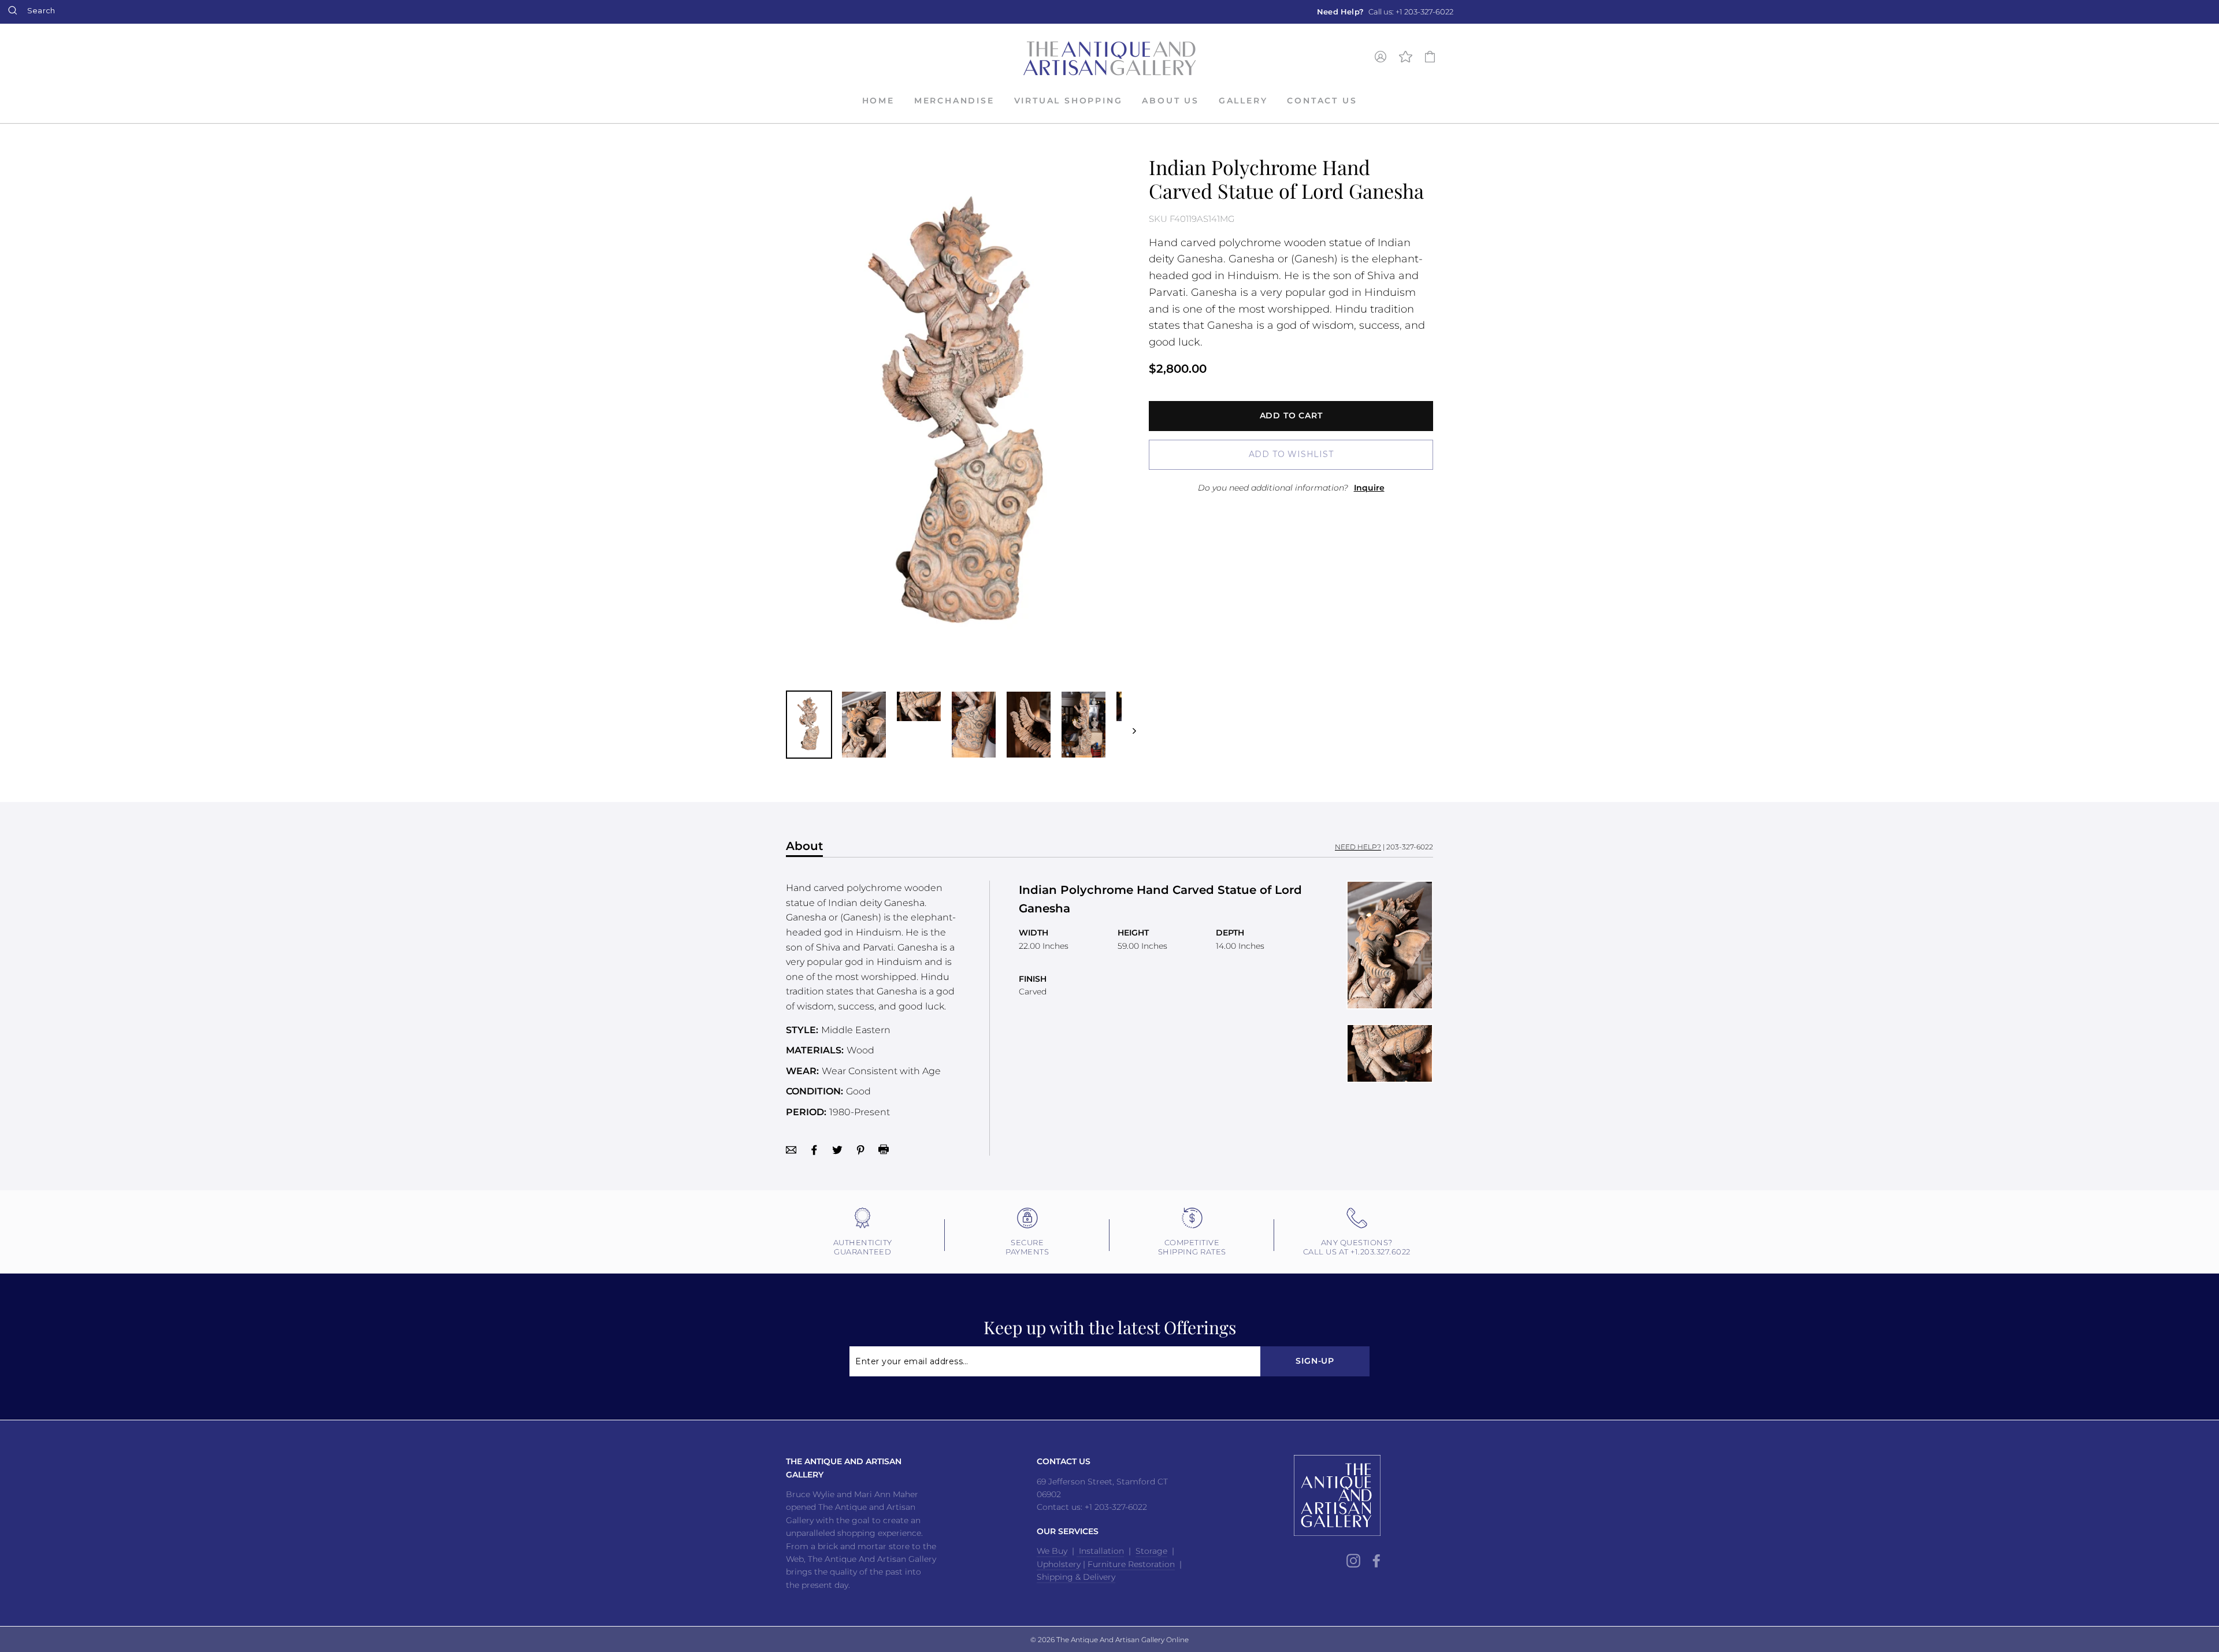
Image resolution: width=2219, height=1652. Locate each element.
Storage (1151, 1551)
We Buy (1052, 1551)
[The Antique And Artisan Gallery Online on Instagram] (1353, 1560)
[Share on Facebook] (814, 1149)
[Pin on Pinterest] (860, 1149)
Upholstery (1059, 1564)
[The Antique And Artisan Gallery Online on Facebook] (1376, 1560)
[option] (1385, 12)
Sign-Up (1315, 1361)
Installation (1100, 1551)
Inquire (1369, 488)
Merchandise (954, 101)
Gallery (1243, 101)
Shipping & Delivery (1076, 1577)
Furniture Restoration (1131, 1564)
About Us (1170, 101)
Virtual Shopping (1068, 101)
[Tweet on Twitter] (837, 1149)
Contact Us (1322, 101)
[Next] (1129, 725)
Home (878, 101)
